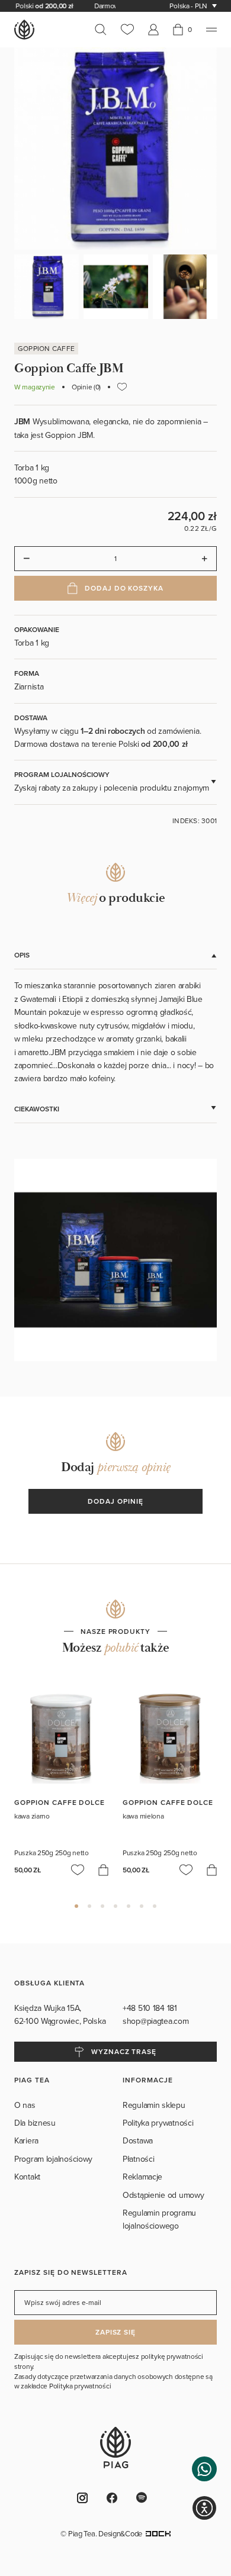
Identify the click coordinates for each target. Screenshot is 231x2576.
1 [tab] (76, 1906)
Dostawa (138, 2140)
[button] (204, 2469)
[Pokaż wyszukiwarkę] (104, 30)
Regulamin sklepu (154, 2105)
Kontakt (27, 2177)
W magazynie (35, 387)
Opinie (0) (86, 387)
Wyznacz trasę (124, 2051)
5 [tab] (129, 1906)
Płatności (138, 2159)
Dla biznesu (35, 2123)
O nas (25, 2105)
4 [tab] (115, 1906)
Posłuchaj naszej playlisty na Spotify (145, 2498)
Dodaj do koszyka (124, 588)
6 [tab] (142, 1906)
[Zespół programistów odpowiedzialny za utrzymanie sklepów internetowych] (158, 2533)
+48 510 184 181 (151, 2008)
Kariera (26, 2140)
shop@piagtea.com (156, 2021)
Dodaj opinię (115, 1501)
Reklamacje (142, 2177)
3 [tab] (102, 1906)
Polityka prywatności (158, 2123)
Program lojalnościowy (53, 2159)
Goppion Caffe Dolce (60, 1802)
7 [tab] (155, 1906)
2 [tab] (89, 1906)
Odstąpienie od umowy (163, 2195)
